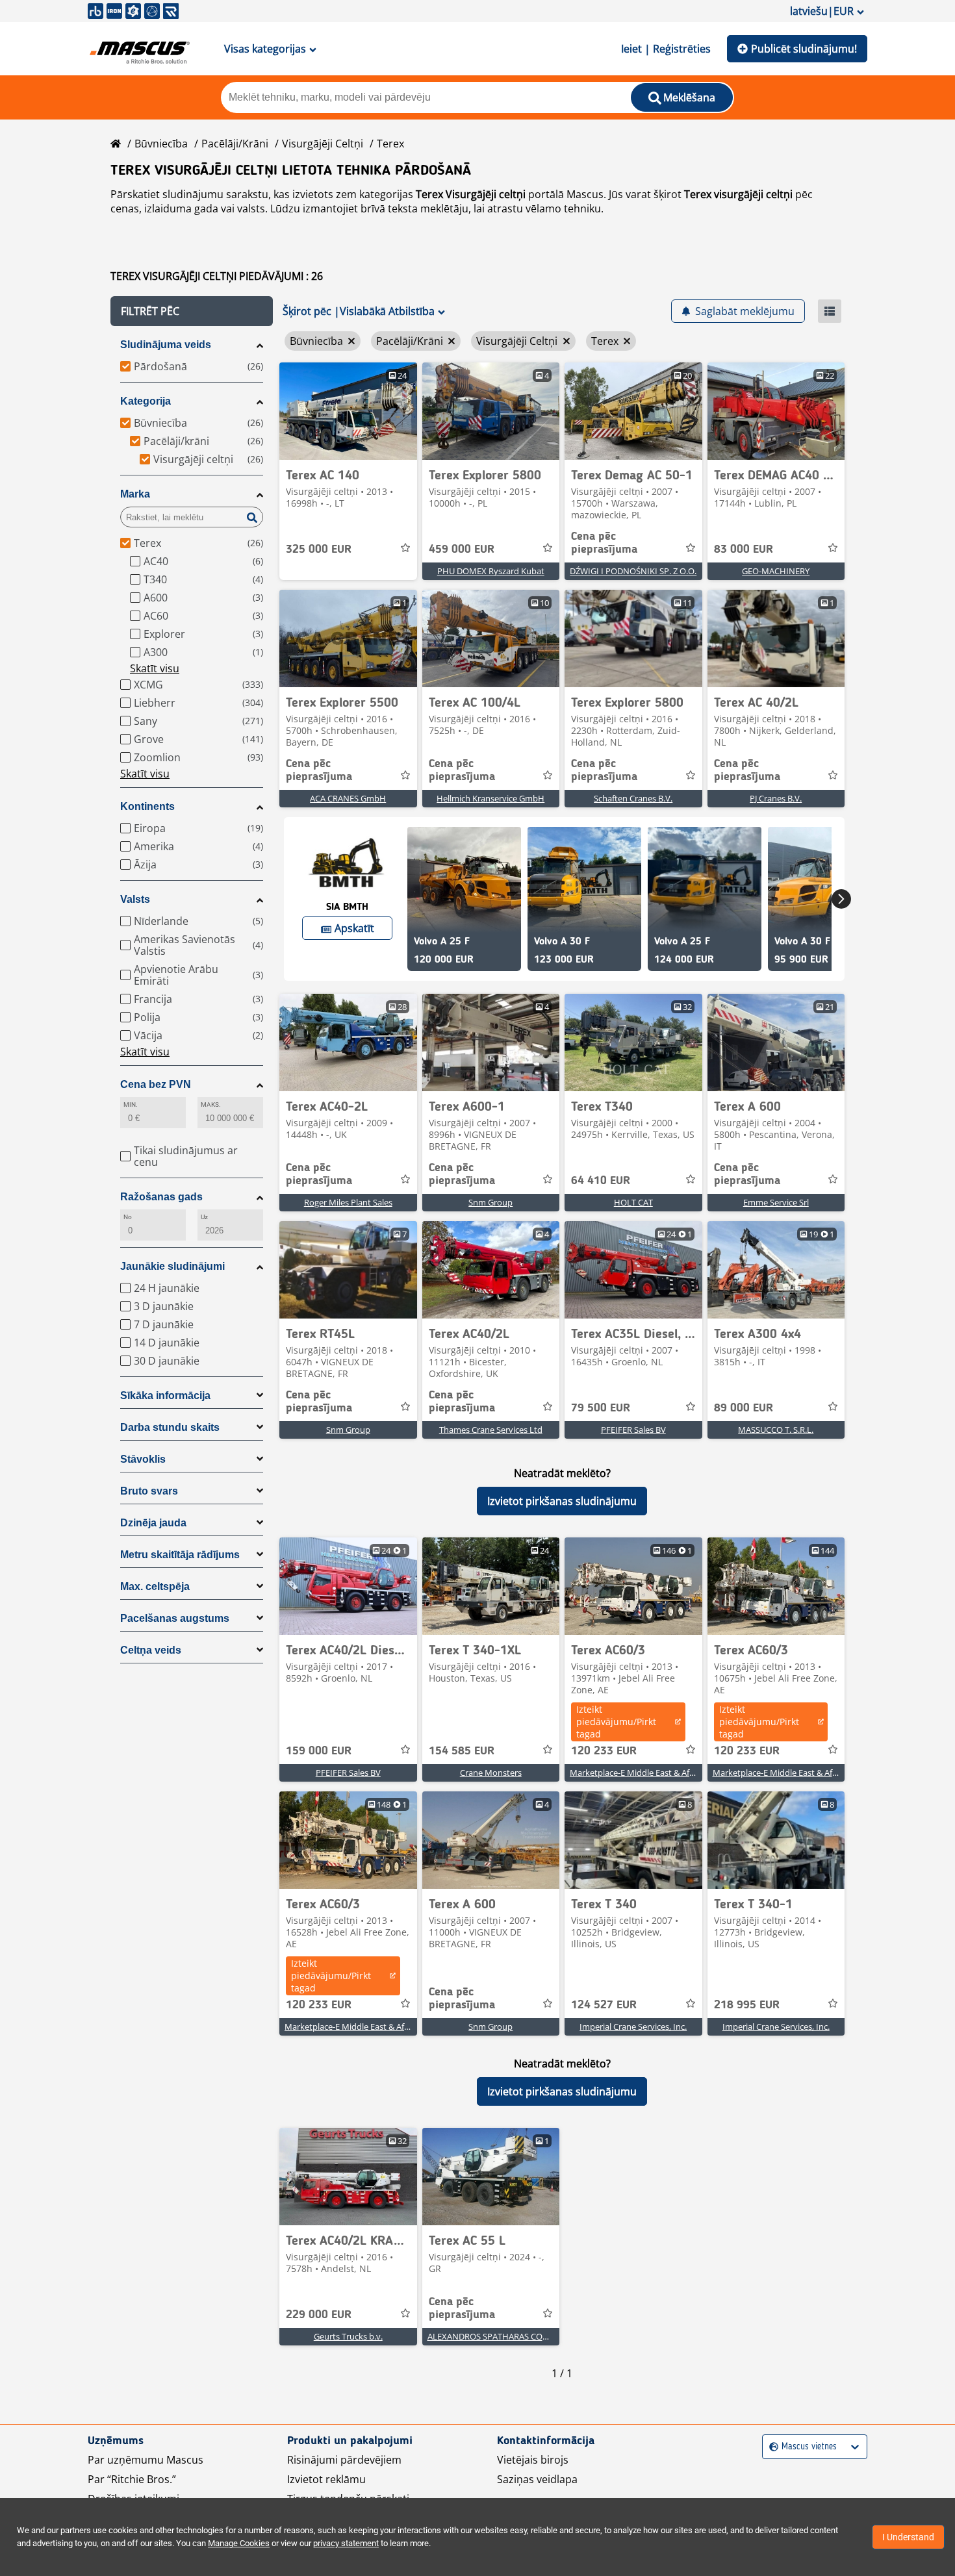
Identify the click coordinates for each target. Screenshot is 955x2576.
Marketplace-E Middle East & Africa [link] (636, 1773)
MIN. (131, 1105)
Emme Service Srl (776, 1202)
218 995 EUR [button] (747, 2005)
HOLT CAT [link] (633, 1202)
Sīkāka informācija (165, 1395)
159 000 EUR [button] (319, 1751)
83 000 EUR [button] (744, 549)
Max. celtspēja (155, 1586)
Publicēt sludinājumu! (804, 49)
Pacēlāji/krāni (235, 144)
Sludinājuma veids (166, 345)
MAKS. (211, 1105)
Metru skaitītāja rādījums (180, 1555)
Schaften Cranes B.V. (633, 798)
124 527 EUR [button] (604, 2005)
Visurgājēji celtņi (323, 144)
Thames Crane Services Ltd (491, 1430)
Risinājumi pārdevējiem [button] (344, 2460)
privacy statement (346, 2543)
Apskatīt (354, 928)
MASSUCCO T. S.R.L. (776, 1430)
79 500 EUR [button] (601, 1408)
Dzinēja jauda (153, 1523)
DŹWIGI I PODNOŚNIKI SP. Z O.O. (633, 571)
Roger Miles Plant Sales (348, 1202)
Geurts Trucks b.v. (348, 2336)
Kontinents (147, 806)
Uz (204, 1217)
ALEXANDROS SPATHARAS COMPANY (500, 2336)
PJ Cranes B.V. (776, 798)
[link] (348, 411)
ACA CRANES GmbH (348, 798)
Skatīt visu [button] (155, 668)
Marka (135, 494)
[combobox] (771, 2447)
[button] (192, 311)
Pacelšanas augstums (175, 1618)
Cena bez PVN (156, 1084)
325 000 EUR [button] (319, 549)
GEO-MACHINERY (776, 571)
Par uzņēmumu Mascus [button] (146, 2460)
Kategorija (146, 401)
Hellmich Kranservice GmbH (490, 798)
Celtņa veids (151, 1650)
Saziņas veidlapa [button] (537, 2479)
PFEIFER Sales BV (633, 1430)
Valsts (135, 899)
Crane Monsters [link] (491, 1773)
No (128, 1217)
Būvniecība (161, 144)
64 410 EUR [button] (601, 1181)
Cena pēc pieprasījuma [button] (604, 543)
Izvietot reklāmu (326, 2479)
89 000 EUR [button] (744, 1408)
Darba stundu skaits (170, 1427)
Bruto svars (149, 1491)
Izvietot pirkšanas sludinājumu (562, 1501)
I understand (908, 2537)
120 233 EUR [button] (604, 1751)
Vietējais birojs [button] (533, 2460)
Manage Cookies (239, 2543)
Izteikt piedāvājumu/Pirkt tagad (616, 1722)
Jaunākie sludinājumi (172, 1266)
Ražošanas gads (161, 1197)
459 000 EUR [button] (462, 549)
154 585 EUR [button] (462, 1751)
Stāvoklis (143, 1459)
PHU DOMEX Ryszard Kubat (491, 571)
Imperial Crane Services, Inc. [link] (633, 2027)
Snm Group (490, 1202)
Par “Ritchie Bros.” (132, 2479)
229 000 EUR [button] (319, 2315)
